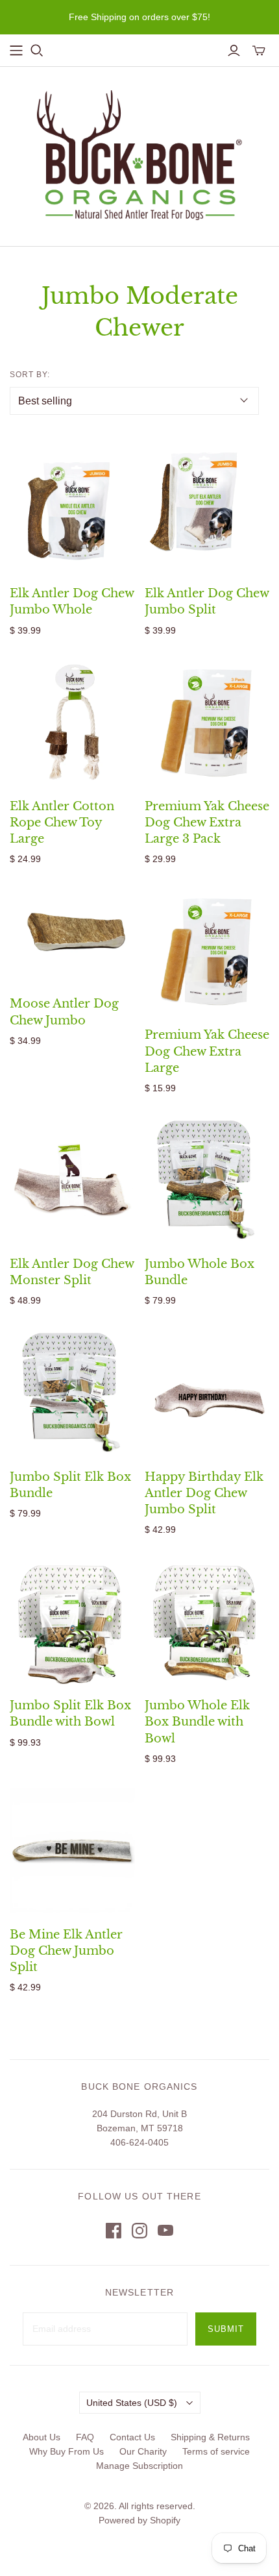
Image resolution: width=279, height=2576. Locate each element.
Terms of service (216, 2451)
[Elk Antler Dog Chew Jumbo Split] (207, 510)
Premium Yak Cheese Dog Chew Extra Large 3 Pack (207, 823)
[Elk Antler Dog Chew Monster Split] (72, 1181)
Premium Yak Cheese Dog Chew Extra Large (207, 1051)
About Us (42, 2437)
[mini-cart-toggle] (259, 51)
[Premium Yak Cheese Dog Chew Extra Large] (207, 951)
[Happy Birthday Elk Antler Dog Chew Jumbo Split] (207, 1393)
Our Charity (143, 2451)
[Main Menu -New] (16, 51)
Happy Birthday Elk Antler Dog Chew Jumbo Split (204, 1493)
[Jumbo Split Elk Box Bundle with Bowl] (72, 1622)
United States (132, 2403)
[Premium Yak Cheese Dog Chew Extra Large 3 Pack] (207, 722)
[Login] (234, 51)
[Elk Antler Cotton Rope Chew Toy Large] (72, 722)
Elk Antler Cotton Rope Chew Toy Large (62, 823)
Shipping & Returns (210, 2437)
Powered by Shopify (139, 2520)
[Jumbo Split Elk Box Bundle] (72, 1393)
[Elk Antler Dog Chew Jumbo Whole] (72, 510)
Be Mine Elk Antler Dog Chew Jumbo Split (66, 1951)
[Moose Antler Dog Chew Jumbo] (72, 935)
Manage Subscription (139, 2466)
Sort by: (30, 375)
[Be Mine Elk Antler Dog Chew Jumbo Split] (72, 1851)
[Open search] (37, 51)
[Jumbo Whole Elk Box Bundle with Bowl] (207, 1622)
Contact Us (132, 2437)
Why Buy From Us (67, 2451)
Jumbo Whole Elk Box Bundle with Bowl (197, 1722)
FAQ (85, 2437)
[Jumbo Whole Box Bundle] (207, 1181)
